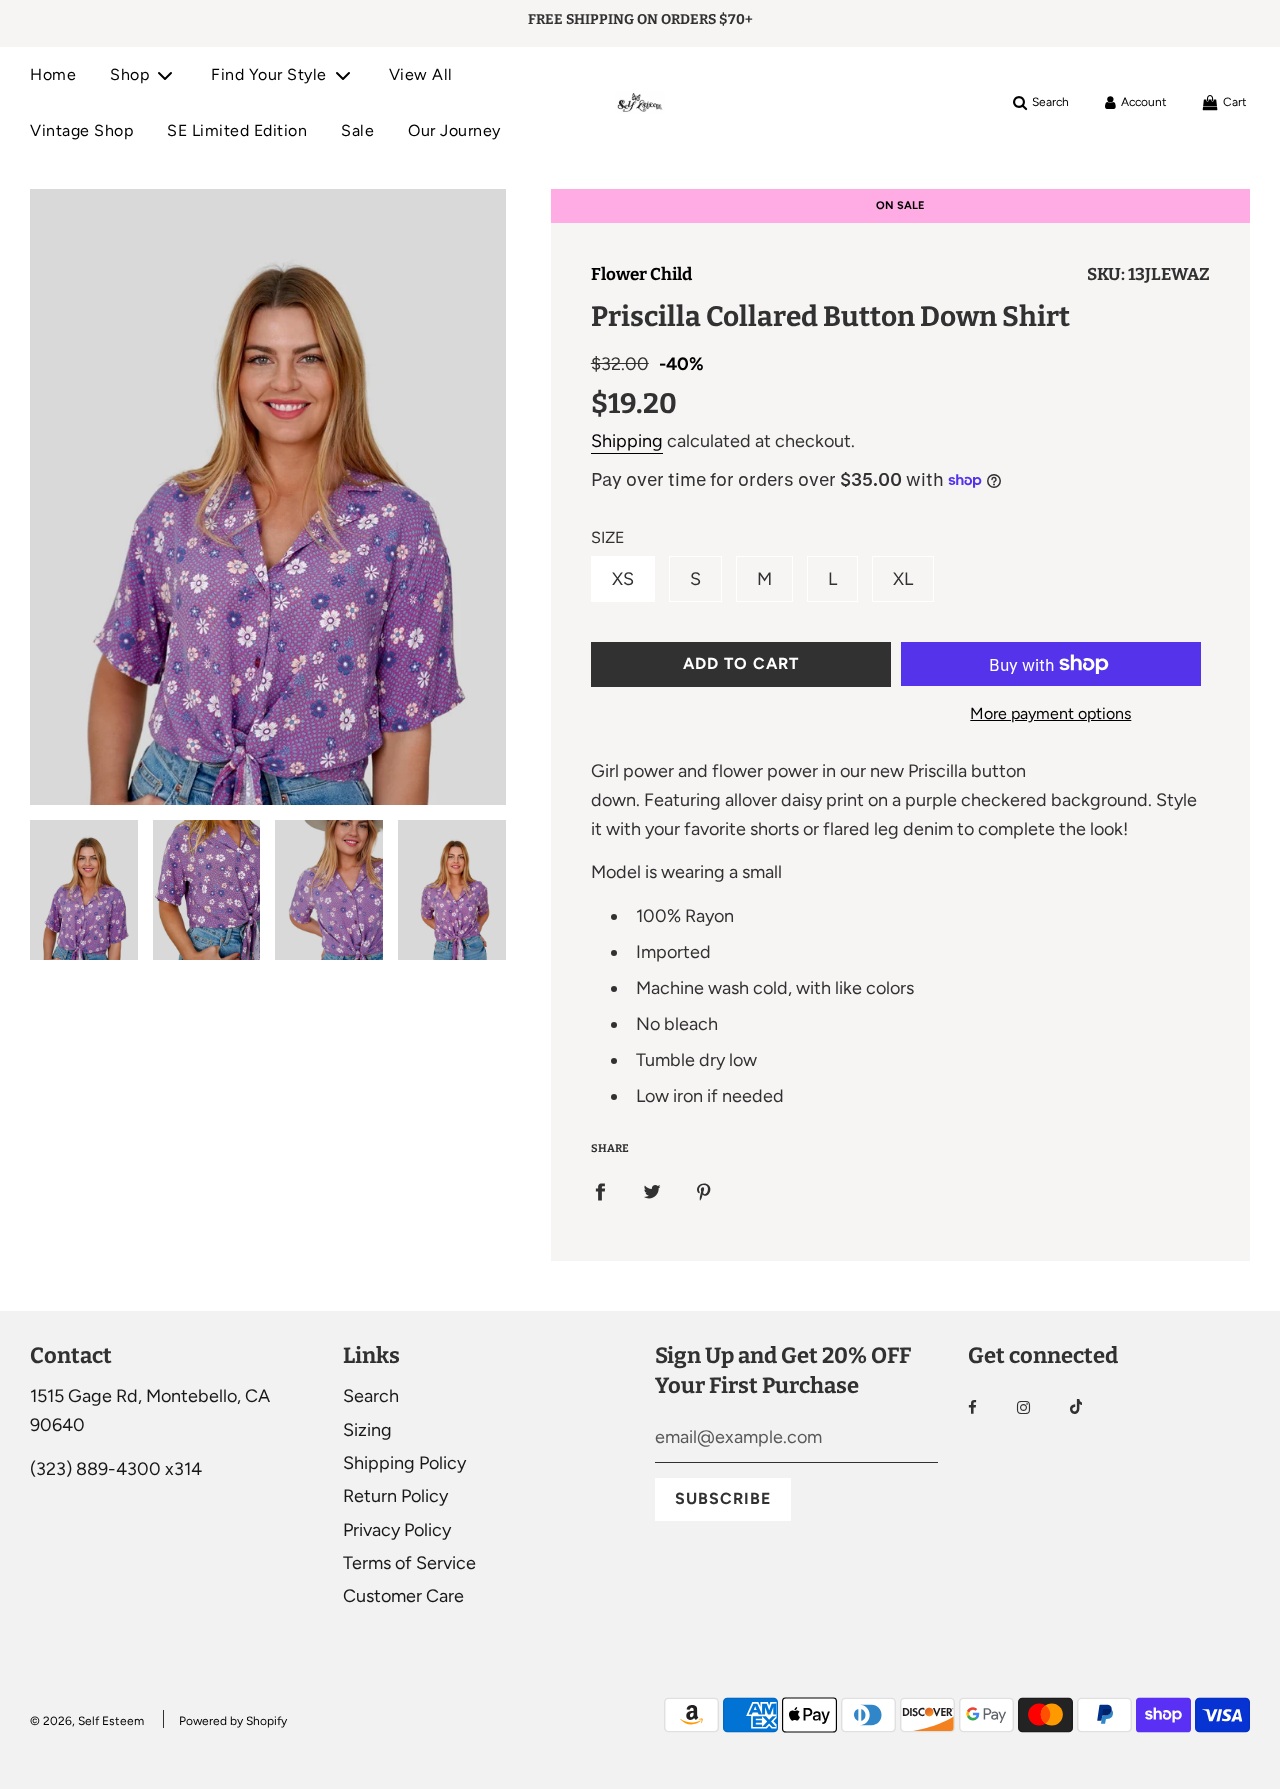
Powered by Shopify (233, 1721)
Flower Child (641, 274)
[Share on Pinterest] (704, 1191)
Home (53, 74)
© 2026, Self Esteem (87, 1721)
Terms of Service (409, 1563)
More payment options (1050, 713)
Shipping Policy (404, 1463)
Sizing (367, 1430)
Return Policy (395, 1496)
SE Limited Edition (237, 130)
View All (421, 74)
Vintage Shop (81, 130)
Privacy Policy (397, 1530)
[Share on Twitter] (652, 1191)
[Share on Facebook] (600, 1191)
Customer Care (403, 1596)
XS (623, 579)
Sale (357, 130)
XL (903, 579)
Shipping (627, 441)
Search (371, 1396)
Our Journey (454, 130)
